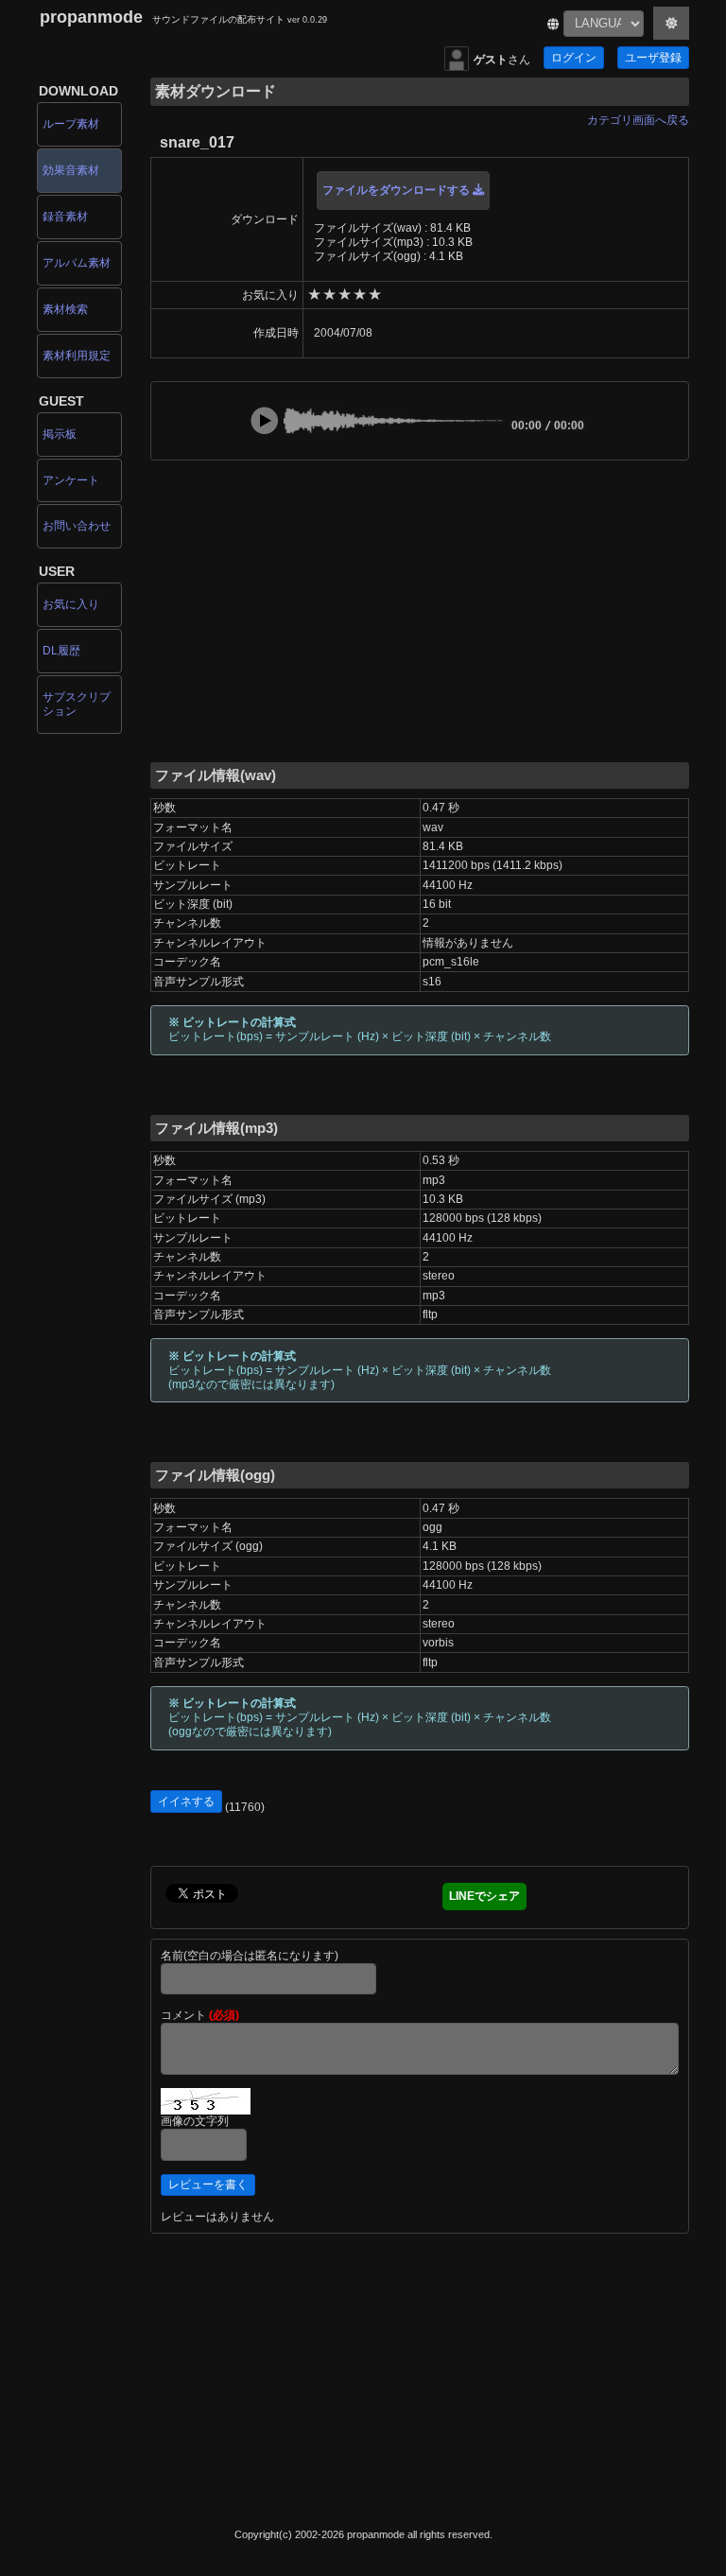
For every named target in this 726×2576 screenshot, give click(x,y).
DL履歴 (61, 651)
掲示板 (60, 434)
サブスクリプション (77, 704)
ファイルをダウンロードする (398, 190)
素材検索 (65, 309)
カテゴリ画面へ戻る (638, 120)
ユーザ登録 (653, 58)
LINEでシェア (484, 1896)
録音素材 (65, 217)
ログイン (574, 58)
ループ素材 (71, 124)
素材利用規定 (77, 356)
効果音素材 (71, 170)
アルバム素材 (77, 263)
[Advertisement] (420, 610)
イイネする (186, 1801)
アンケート (71, 480)
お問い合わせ (77, 526)
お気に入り (71, 604)
